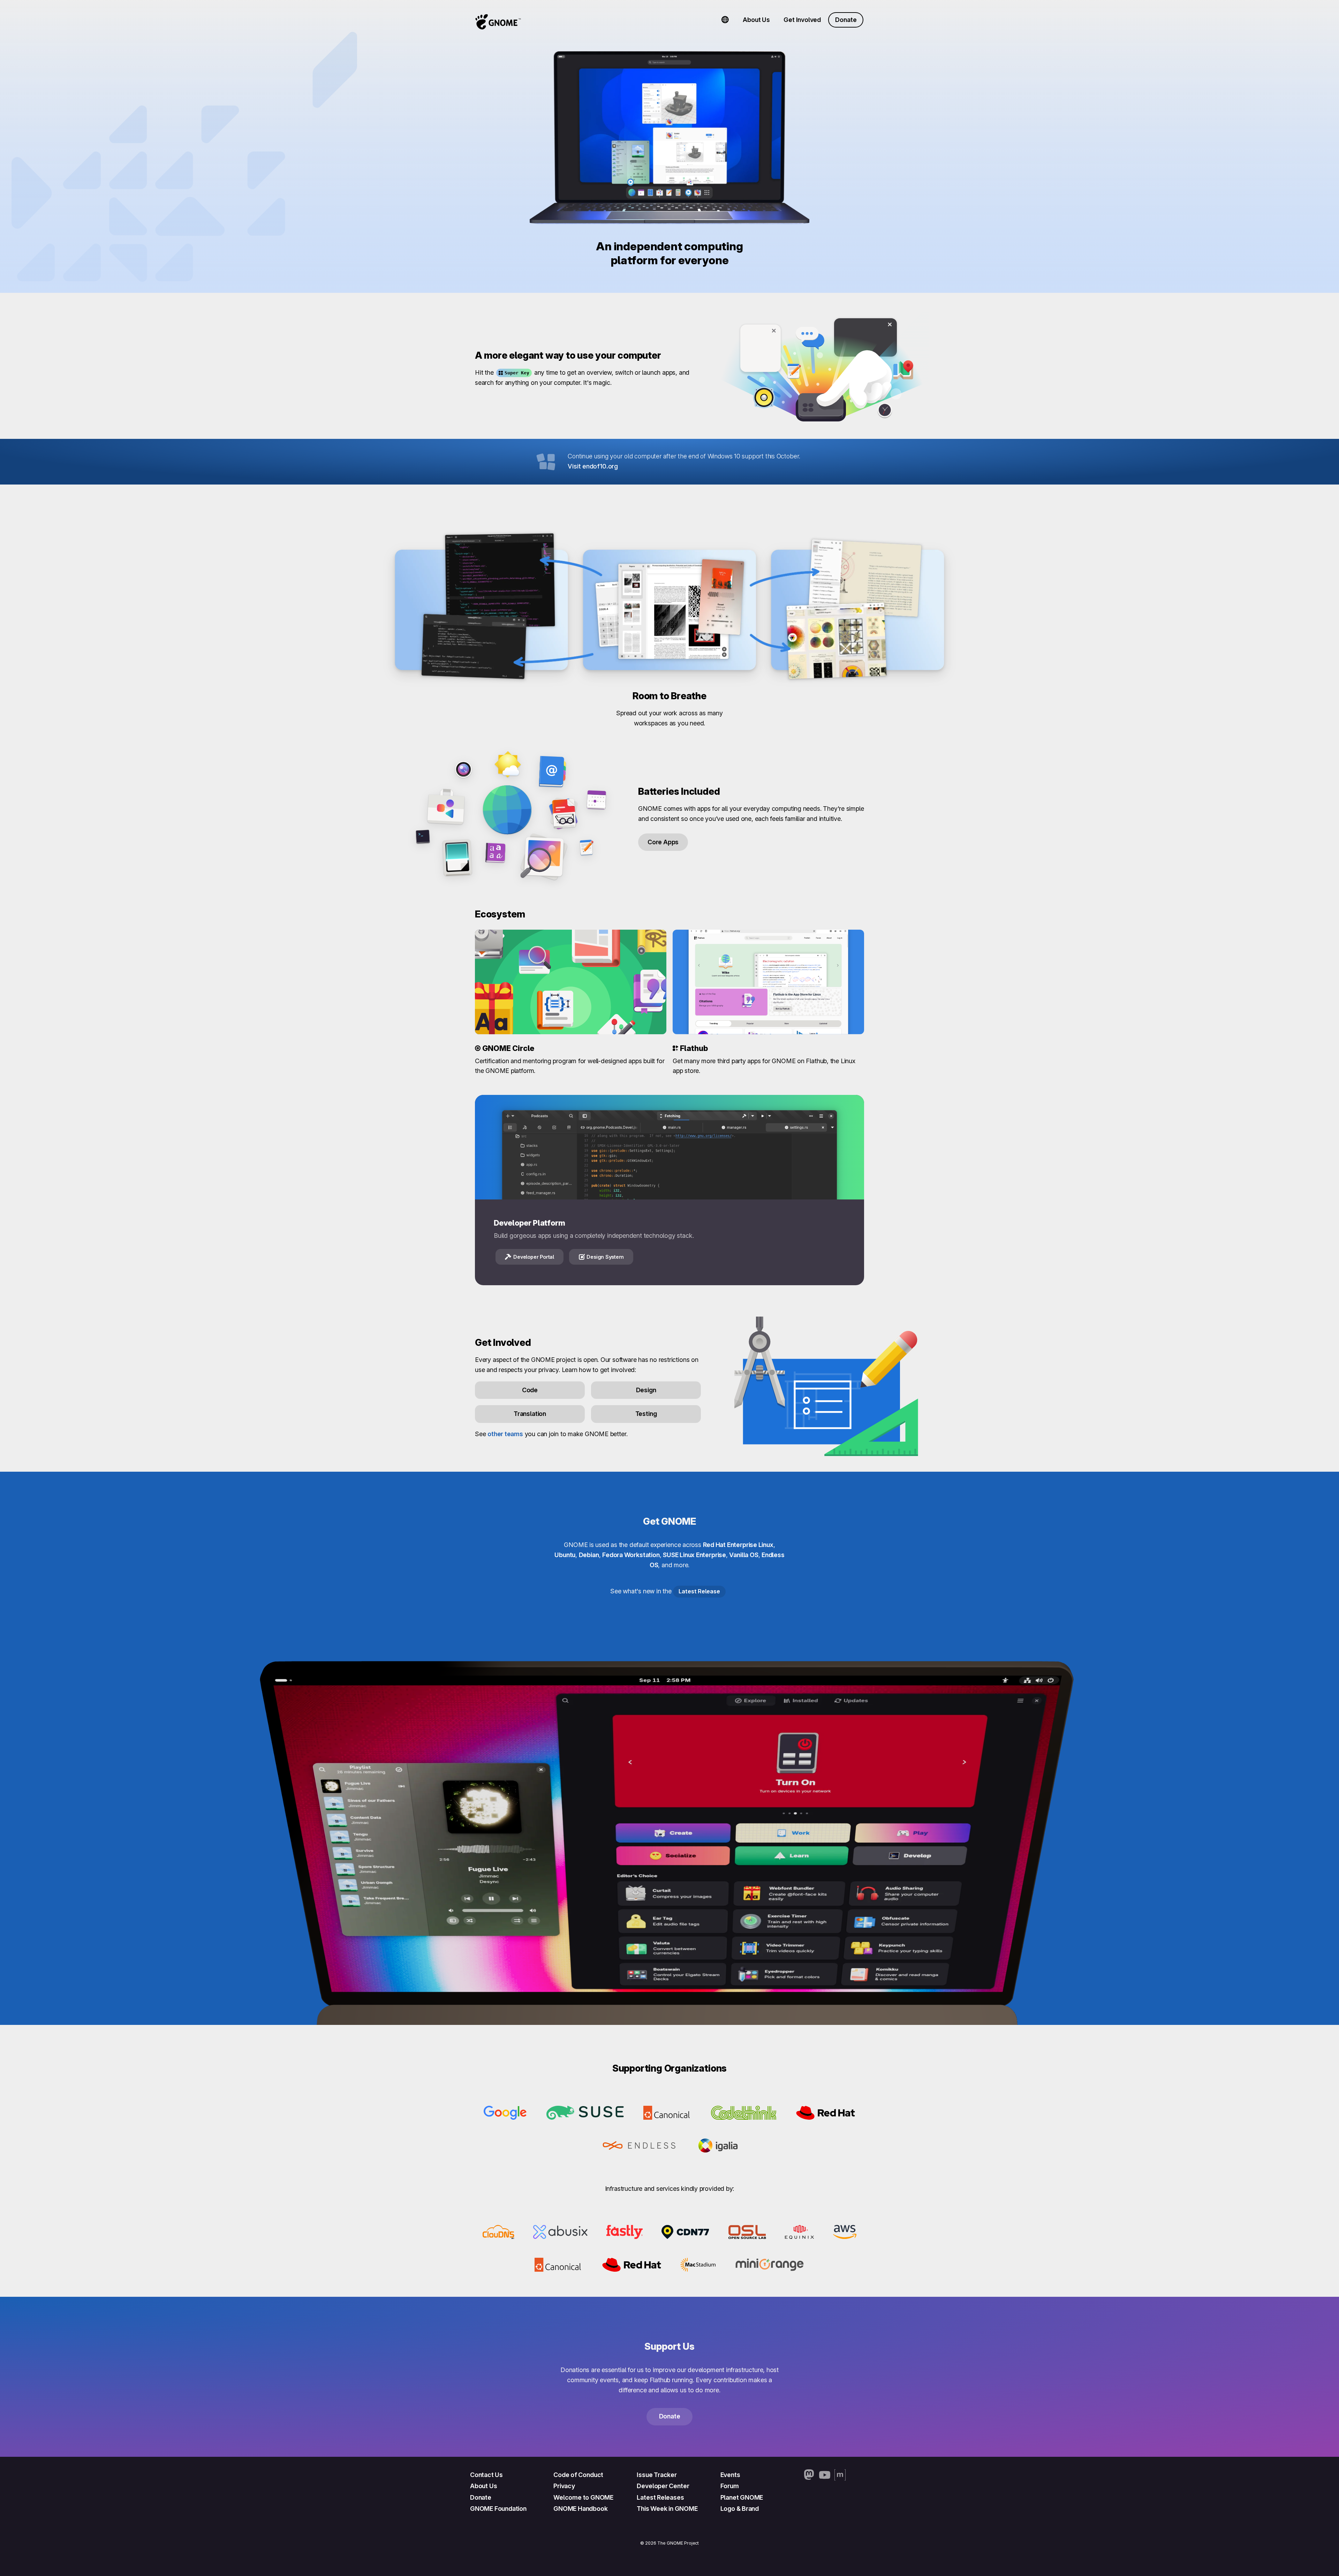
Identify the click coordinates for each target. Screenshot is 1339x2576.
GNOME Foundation (498, 2509)
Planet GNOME (742, 2497)
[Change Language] (725, 20)
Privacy (564, 2486)
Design (646, 1390)
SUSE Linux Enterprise (694, 1555)
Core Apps (663, 842)
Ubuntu (565, 1555)
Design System (605, 1257)
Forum (730, 2486)
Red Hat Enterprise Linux (738, 1545)
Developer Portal (534, 1257)
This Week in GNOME (667, 2509)
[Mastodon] (809, 2475)
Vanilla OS (744, 1555)
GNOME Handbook (580, 2509)
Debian (589, 1555)
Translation (530, 1414)
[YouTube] (825, 2475)
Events (730, 2475)
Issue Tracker (657, 2475)
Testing (646, 1414)
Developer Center (663, 2486)
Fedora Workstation (631, 1555)
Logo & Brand (740, 2509)
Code (530, 1390)
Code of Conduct (578, 2475)
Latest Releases (660, 2497)
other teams (505, 1434)
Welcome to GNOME (583, 2497)
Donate (846, 20)
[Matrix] (840, 2475)
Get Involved (802, 20)
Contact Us (486, 2475)
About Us (756, 20)
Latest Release (699, 1591)
